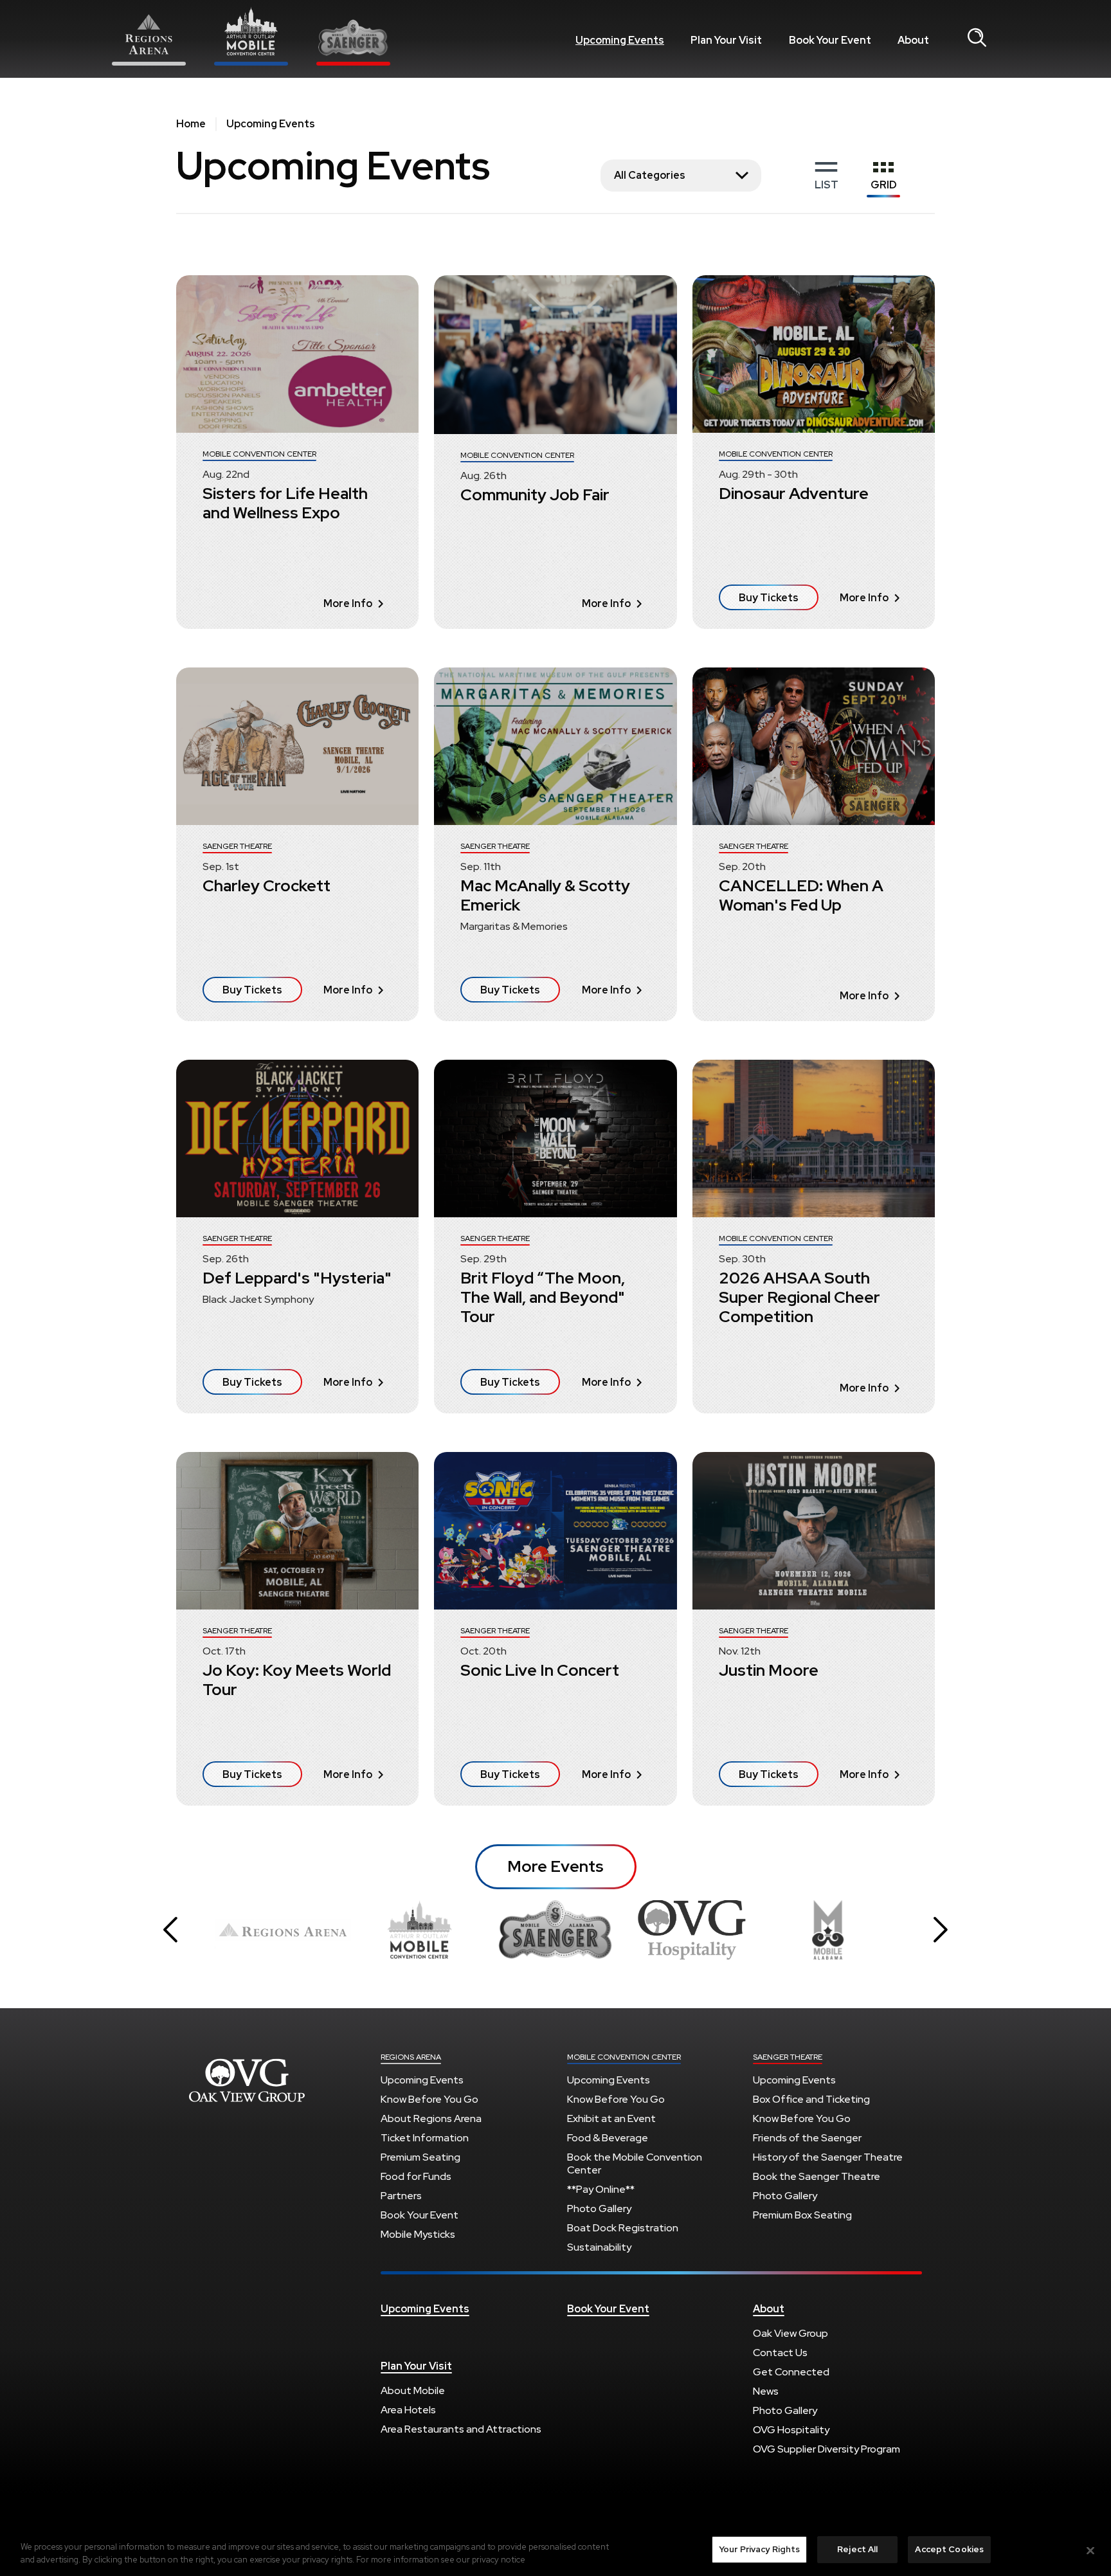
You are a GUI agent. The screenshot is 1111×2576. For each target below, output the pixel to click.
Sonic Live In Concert (540, 1670)
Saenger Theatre (788, 2057)
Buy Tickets (769, 598)
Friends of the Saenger (807, 2138)
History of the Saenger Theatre (828, 2157)
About (913, 40)
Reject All (857, 2549)
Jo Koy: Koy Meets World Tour (297, 1680)
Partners (401, 2196)
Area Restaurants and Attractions (461, 2429)
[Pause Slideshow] (886, 1905)
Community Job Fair (535, 495)
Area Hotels (408, 2410)
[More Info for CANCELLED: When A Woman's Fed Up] (814, 746)
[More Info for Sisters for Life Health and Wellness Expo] (297, 354)
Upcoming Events (620, 40)
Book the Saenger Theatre (817, 2176)
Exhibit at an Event (611, 2118)
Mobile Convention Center (624, 2057)
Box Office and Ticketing (811, 2099)
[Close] (1090, 2550)
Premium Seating (420, 2157)
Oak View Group (790, 2333)
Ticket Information (425, 2138)
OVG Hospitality (791, 2430)
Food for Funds (416, 2176)
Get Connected (791, 2372)
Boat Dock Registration (623, 2228)
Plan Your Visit (726, 40)
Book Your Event (830, 40)
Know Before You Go (429, 2099)
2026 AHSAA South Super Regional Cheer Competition (799, 1297)
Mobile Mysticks (418, 2234)
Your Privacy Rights (759, 2549)
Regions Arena (247, 2080)
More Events (555, 1866)
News (766, 2391)
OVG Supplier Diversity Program (826, 2449)
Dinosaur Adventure (794, 494)
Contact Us (780, 2353)
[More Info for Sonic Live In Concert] (555, 1531)
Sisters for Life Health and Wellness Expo (285, 503)
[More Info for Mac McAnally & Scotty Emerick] (555, 746)
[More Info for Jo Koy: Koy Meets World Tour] (297, 1531)
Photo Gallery (599, 2209)
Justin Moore (769, 1670)
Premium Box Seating (802, 2215)
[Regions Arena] (149, 39)
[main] (555, 990)
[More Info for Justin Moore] (814, 1531)
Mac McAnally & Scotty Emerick (545, 895)
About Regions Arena (431, 2118)
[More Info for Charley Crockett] (297, 746)
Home (191, 124)
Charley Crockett (266, 886)
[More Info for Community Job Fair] (555, 355)
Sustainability (599, 2247)
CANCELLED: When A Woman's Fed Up (801, 895)
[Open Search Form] (977, 38)
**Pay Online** (601, 2189)
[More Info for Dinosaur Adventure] (814, 354)
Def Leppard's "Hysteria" (297, 1278)
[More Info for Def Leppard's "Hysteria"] (297, 1138)
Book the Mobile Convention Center (635, 2163)
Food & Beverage (608, 2138)
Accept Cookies (949, 2549)
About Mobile (413, 2390)
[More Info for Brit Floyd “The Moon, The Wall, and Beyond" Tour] (555, 1138)
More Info (348, 603)
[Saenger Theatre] (353, 42)
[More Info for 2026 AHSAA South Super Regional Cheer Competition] (814, 1138)
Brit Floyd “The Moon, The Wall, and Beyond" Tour (543, 1297)
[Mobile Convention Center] (251, 36)
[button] (170, 1930)
